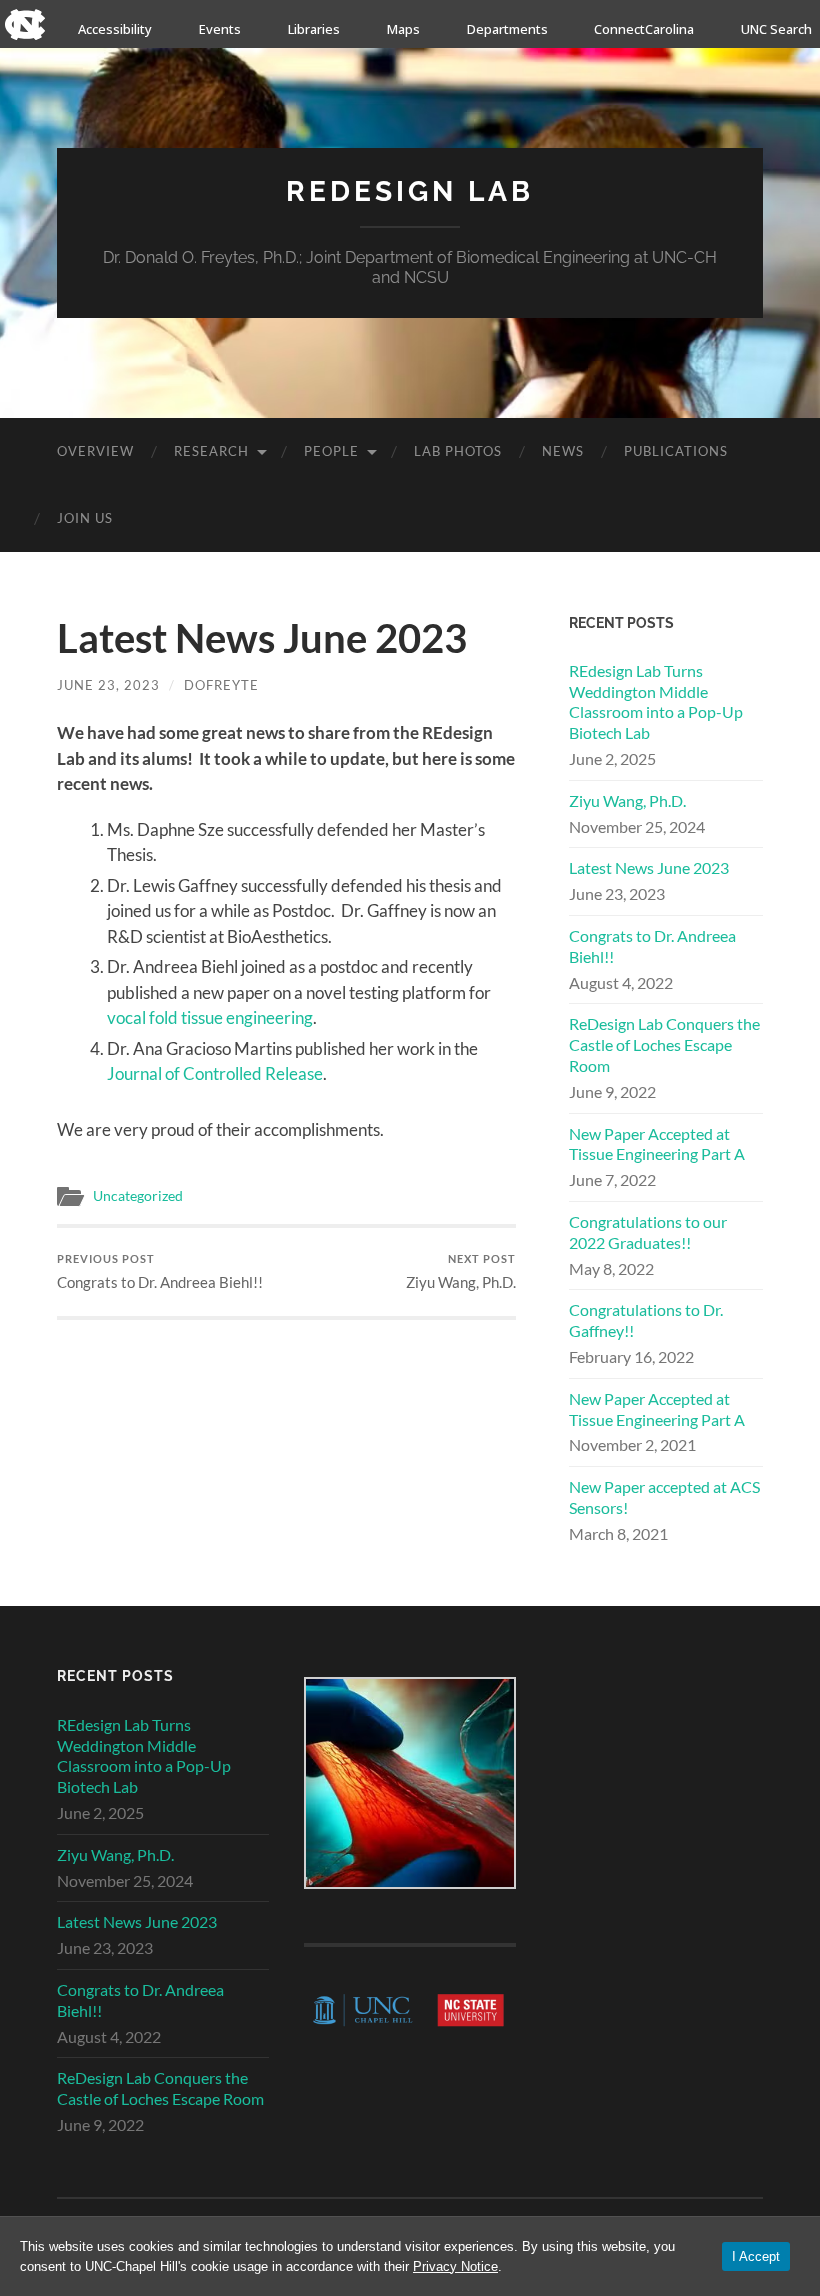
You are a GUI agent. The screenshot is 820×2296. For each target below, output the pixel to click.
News (563, 451)
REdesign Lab (410, 191)
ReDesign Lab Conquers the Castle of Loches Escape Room (664, 1044)
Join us (85, 518)
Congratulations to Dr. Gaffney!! (646, 1320)
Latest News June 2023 (649, 867)
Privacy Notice (455, 2266)
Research (211, 451)
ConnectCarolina (644, 29)
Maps (403, 29)
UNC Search (776, 29)
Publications (676, 451)
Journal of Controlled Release (215, 1073)
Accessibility (115, 29)
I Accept (756, 2256)
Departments (507, 29)
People (331, 451)
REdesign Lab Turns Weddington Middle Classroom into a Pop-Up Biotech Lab (656, 701)
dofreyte (221, 685)
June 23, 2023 (108, 685)
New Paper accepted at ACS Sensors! (664, 1497)
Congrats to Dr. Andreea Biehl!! (160, 1271)
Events (220, 29)
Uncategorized (138, 1196)
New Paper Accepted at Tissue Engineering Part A (657, 1144)
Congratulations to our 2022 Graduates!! (648, 1232)
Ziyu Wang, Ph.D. (461, 1271)
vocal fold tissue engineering (210, 1017)
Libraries (314, 29)
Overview (95, 451)
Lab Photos (458, 451)
